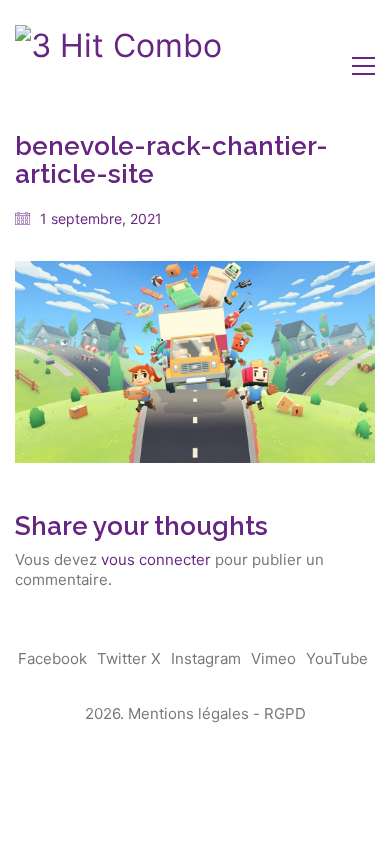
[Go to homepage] (118, 66)
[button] (363, 66)
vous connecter (156, 559)
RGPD (285, 713)
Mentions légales (188, 713)
